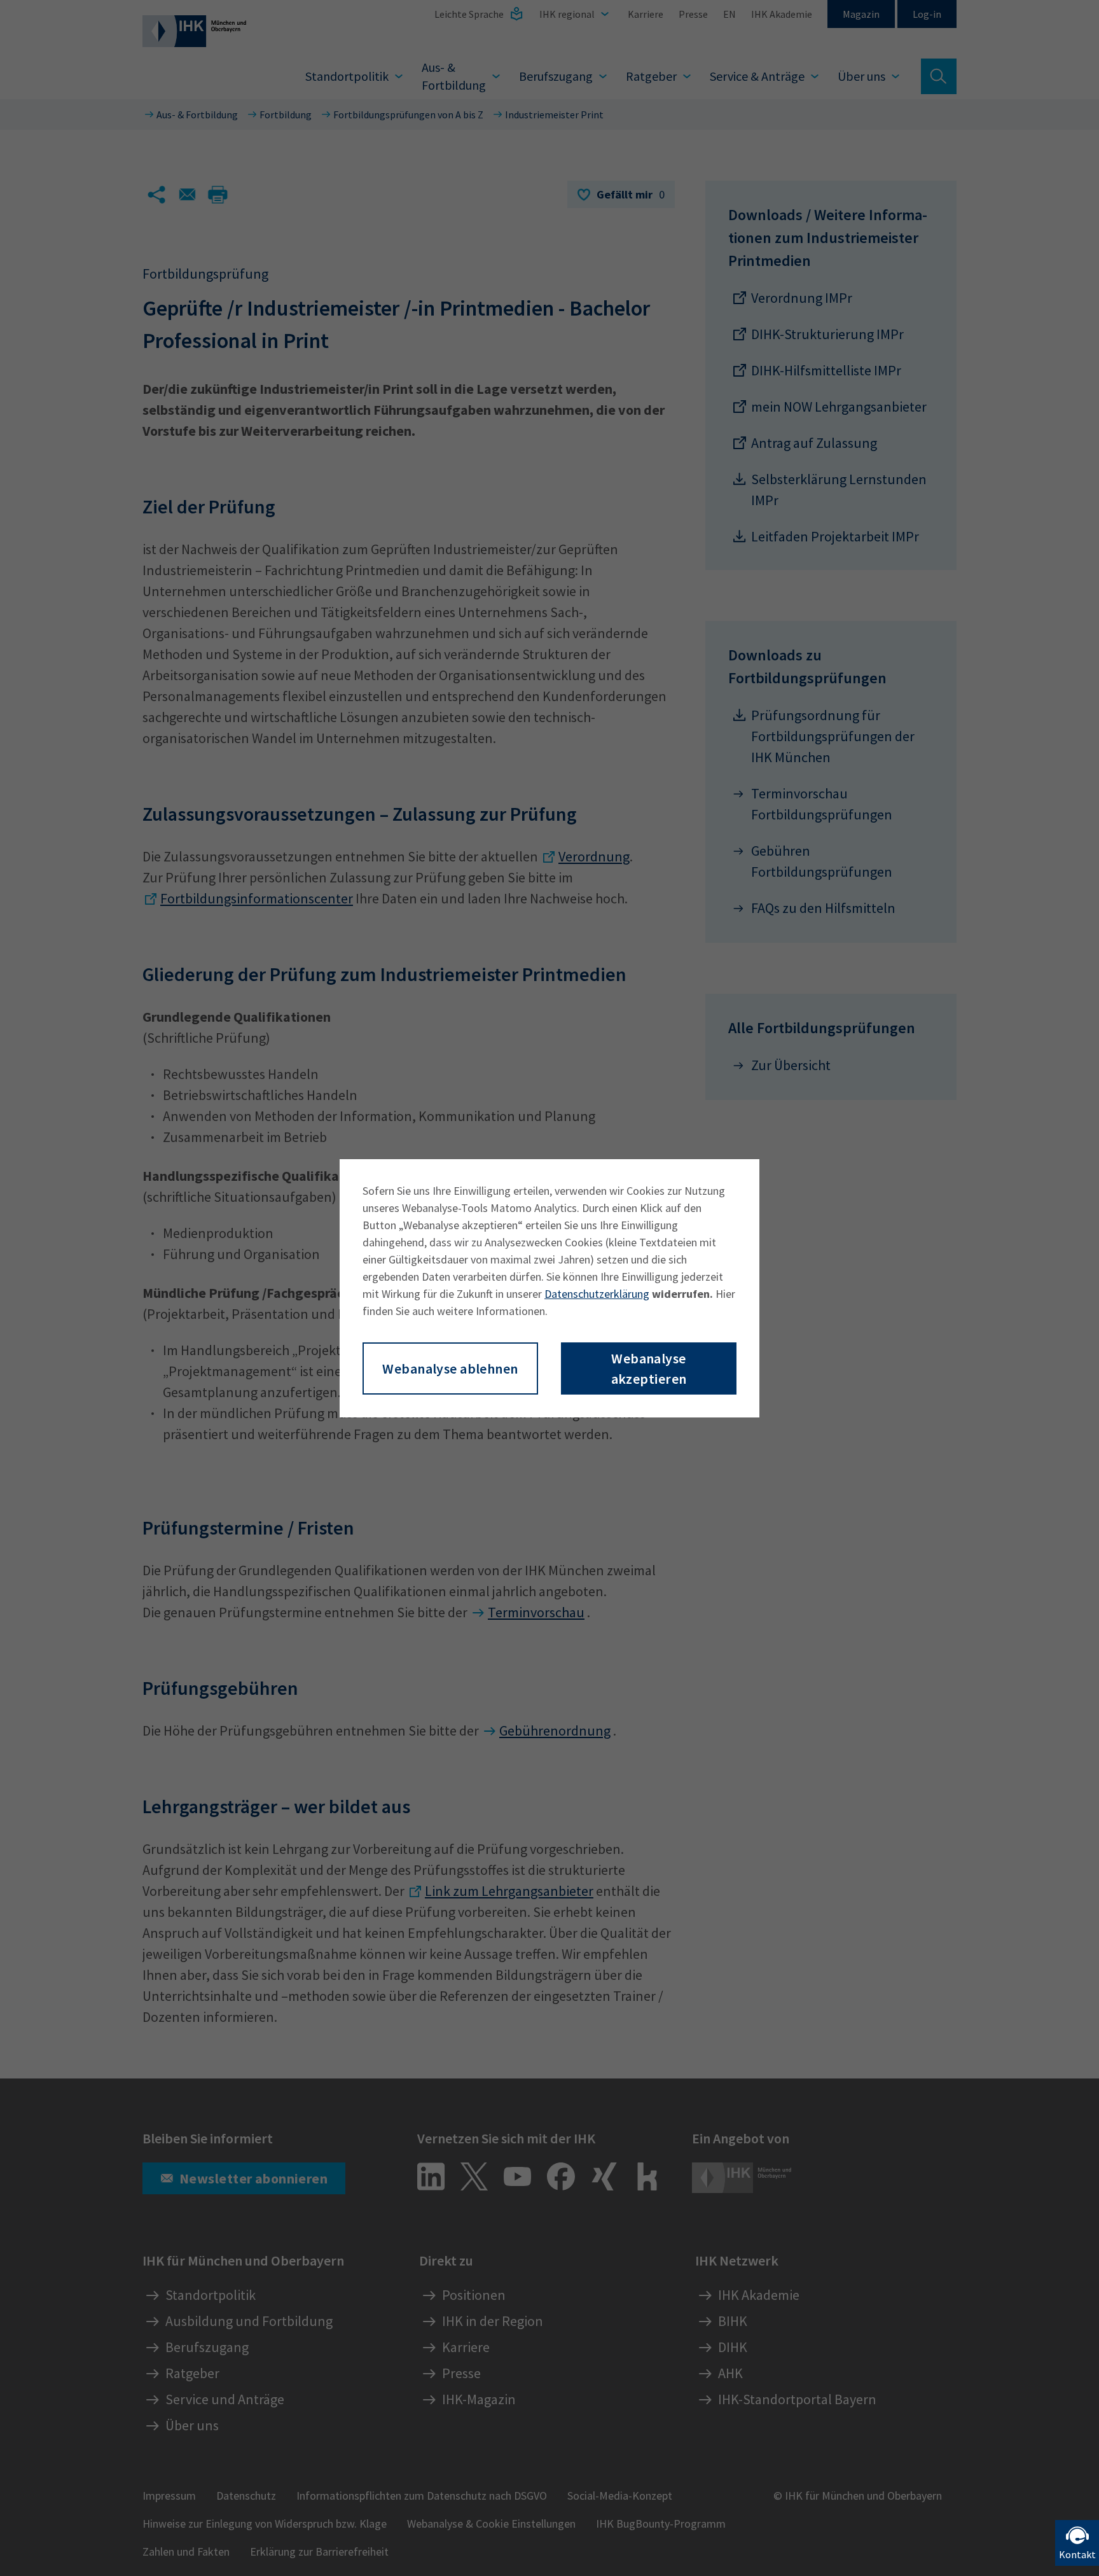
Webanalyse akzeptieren (649, 1368)
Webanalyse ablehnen (450, 1368)
